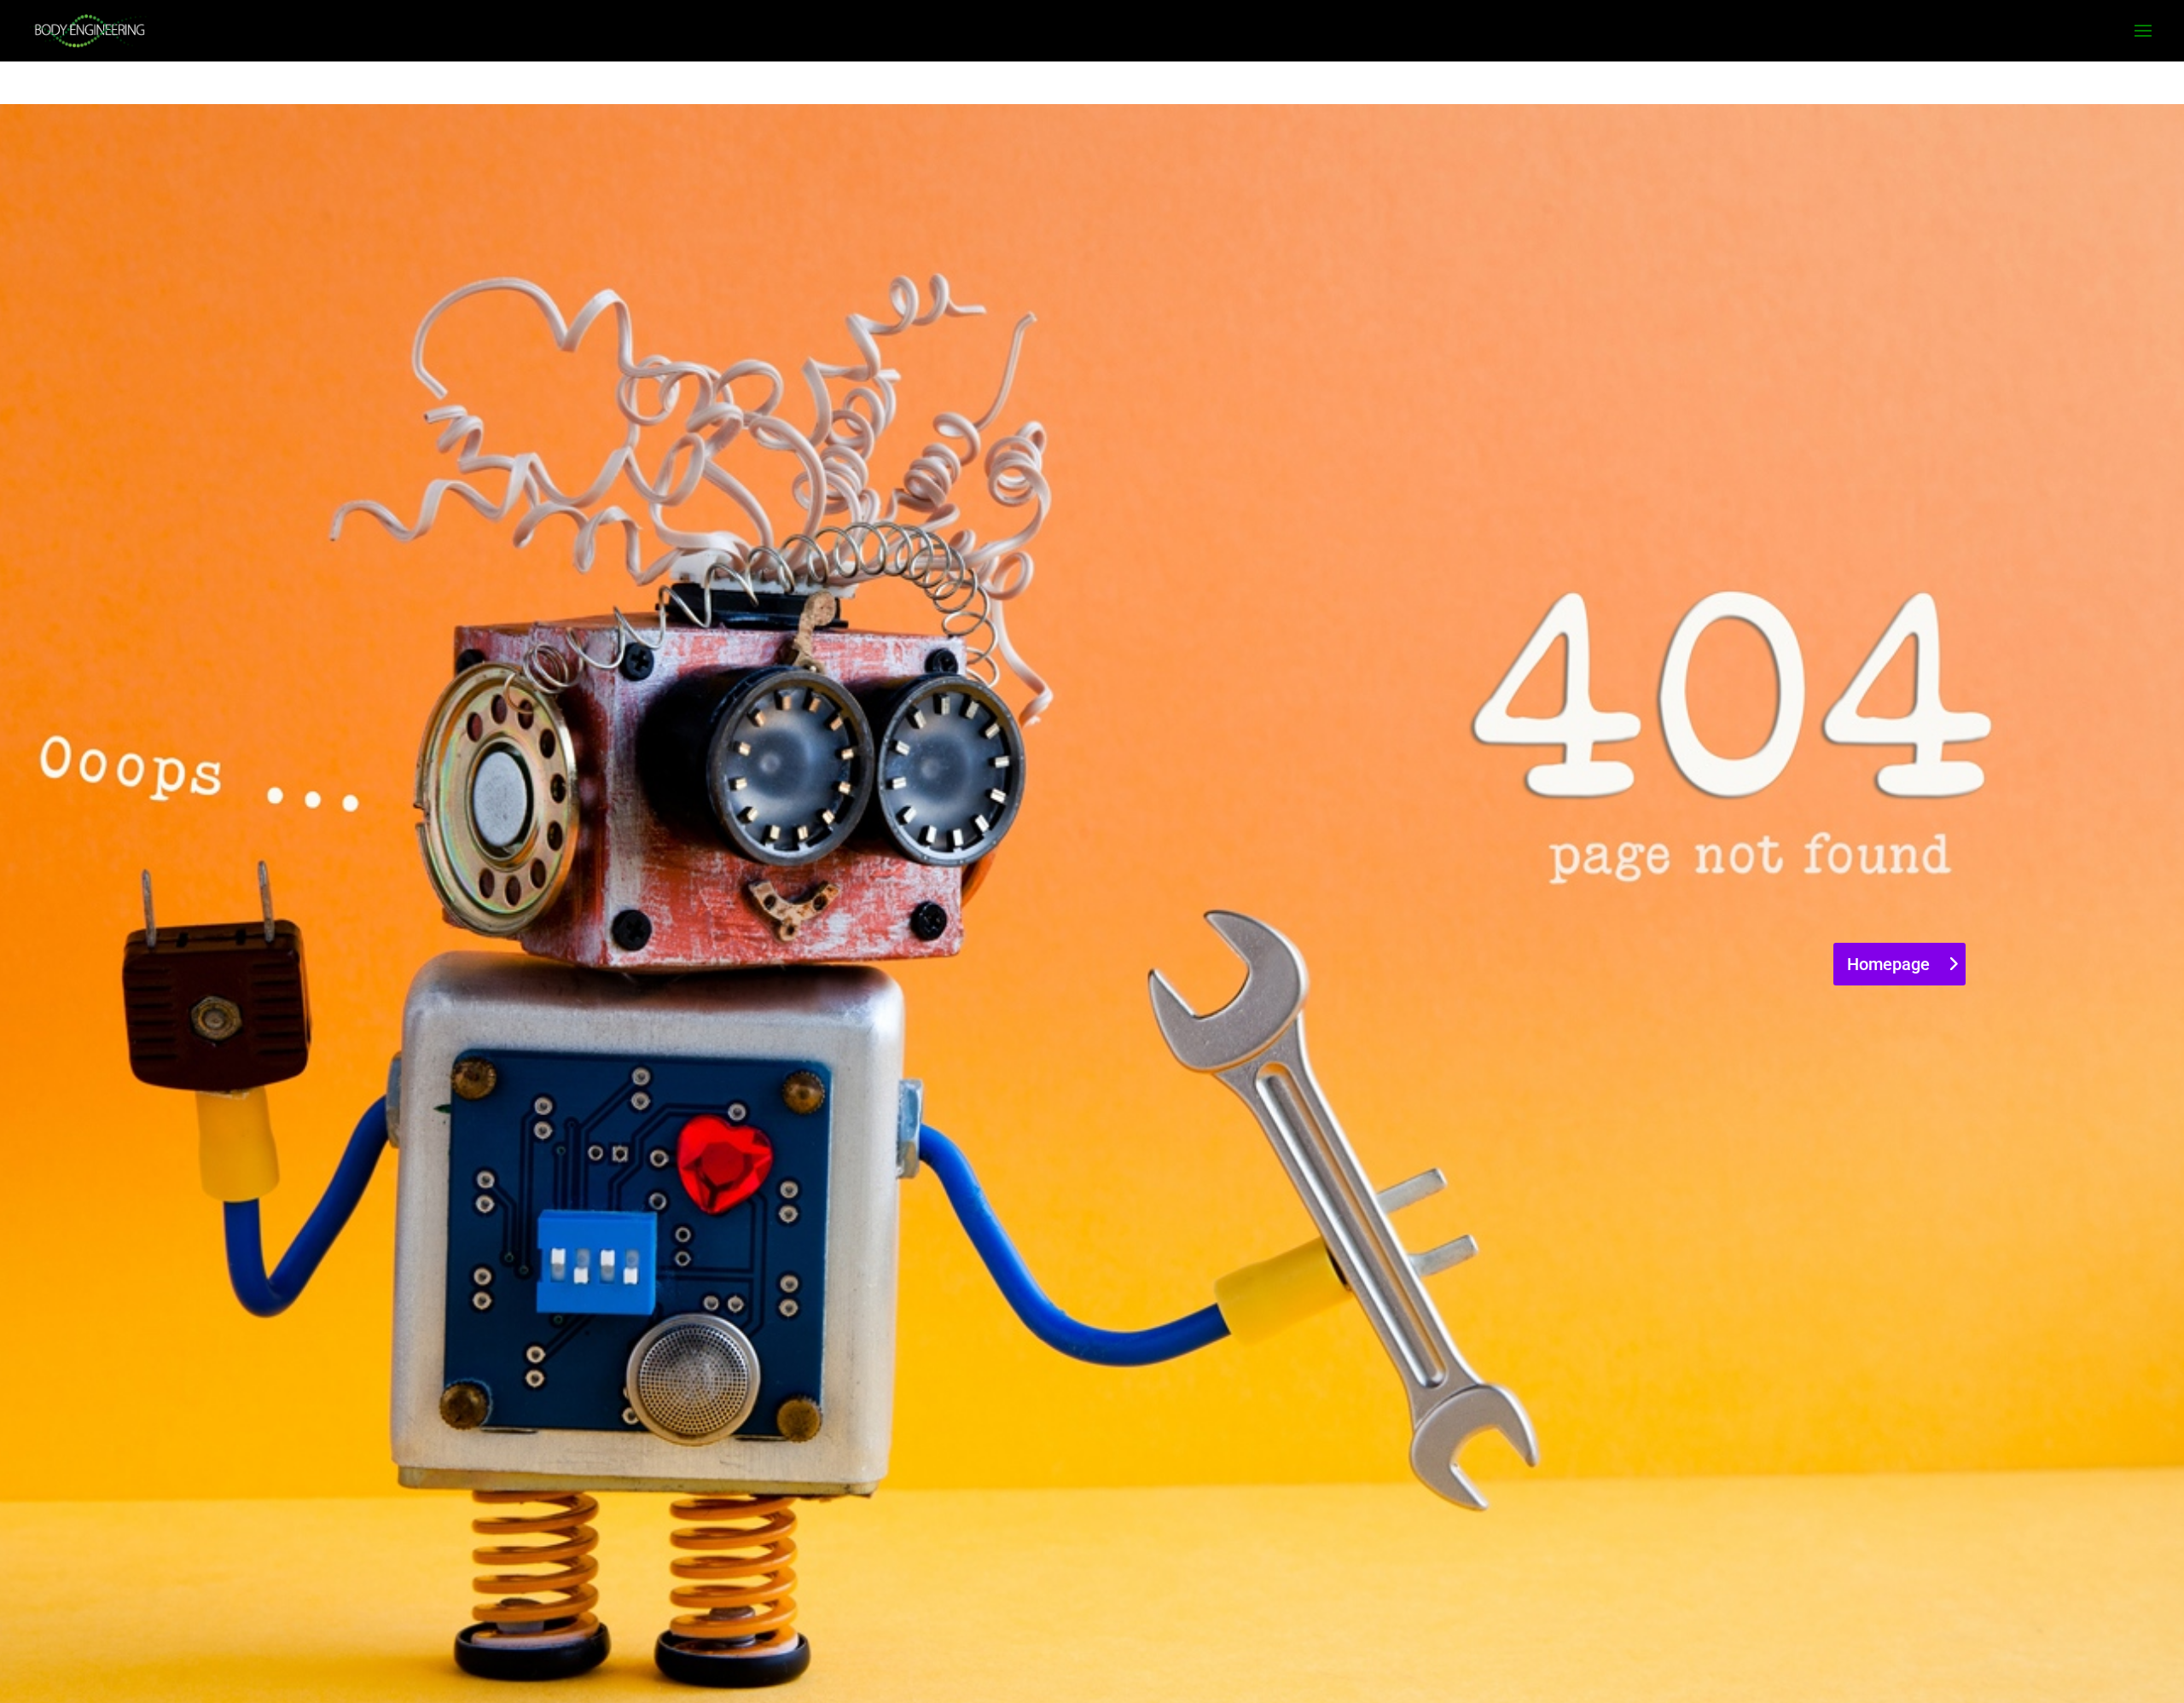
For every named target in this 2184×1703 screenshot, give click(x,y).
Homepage (1888, 964)
